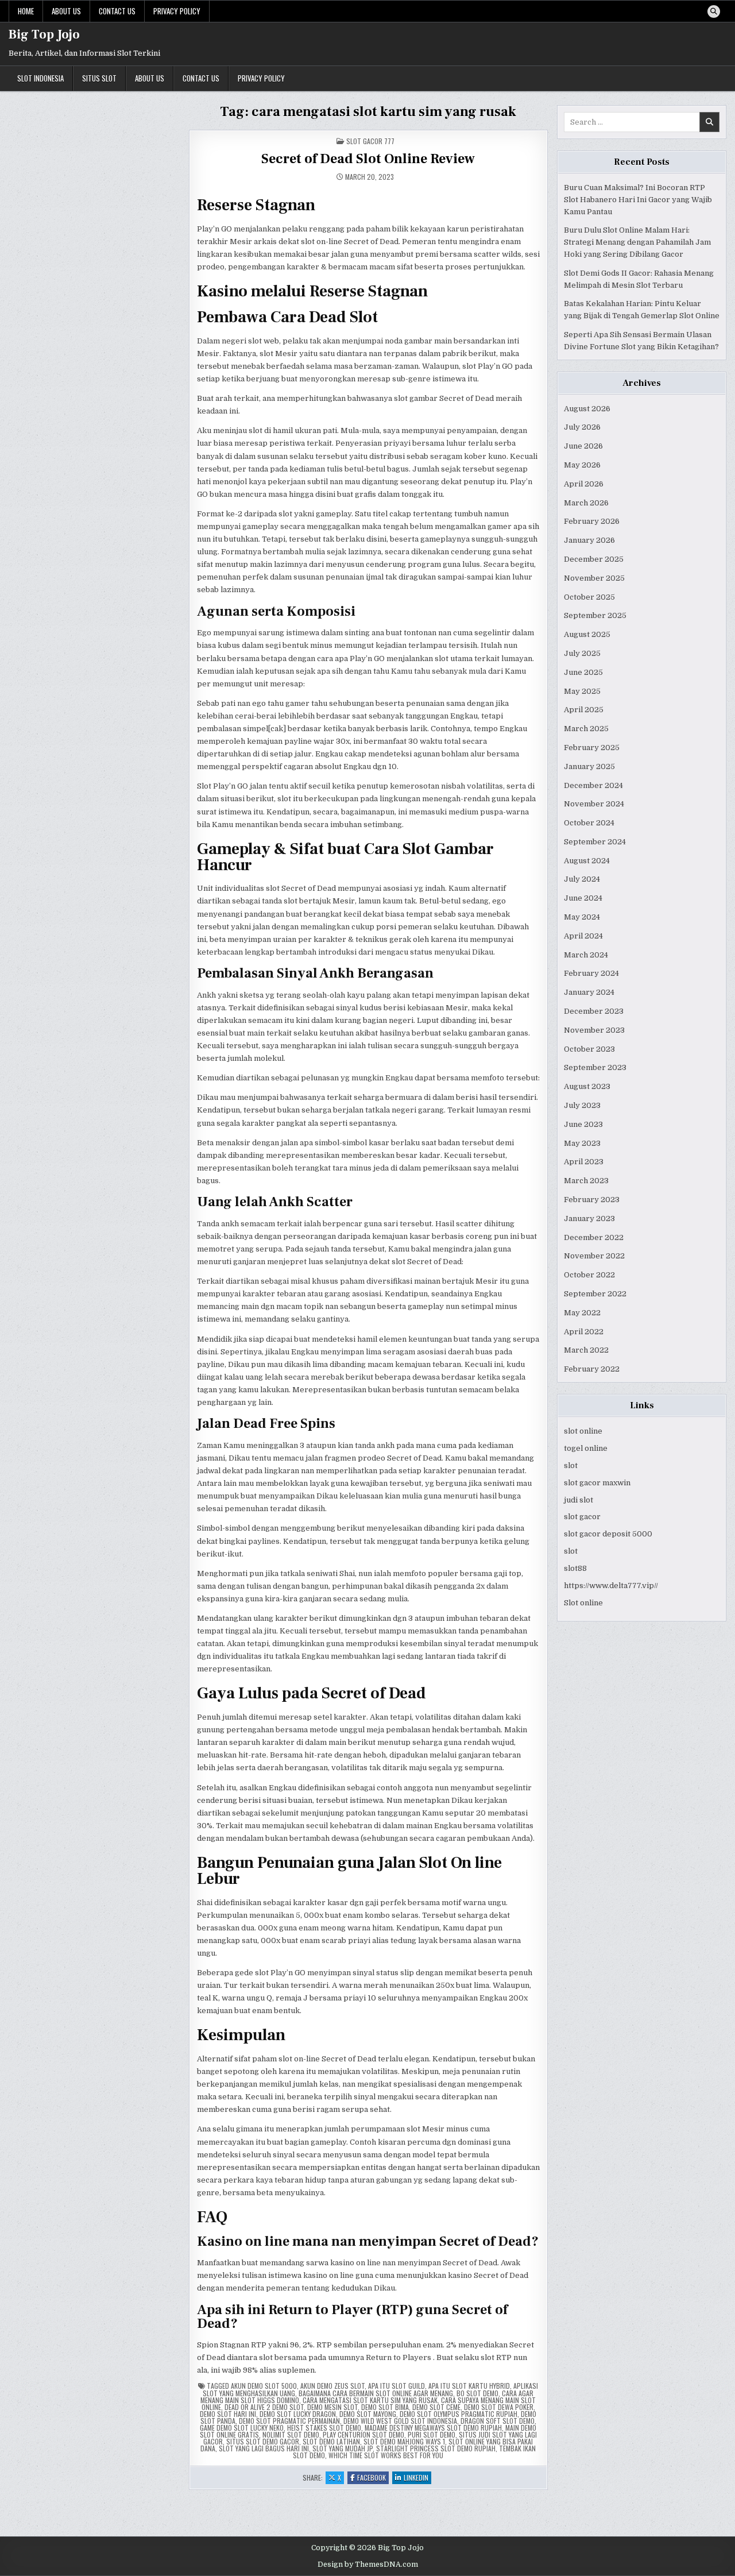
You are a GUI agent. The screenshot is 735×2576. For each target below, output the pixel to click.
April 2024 (583, 936)
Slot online (583, 1603)
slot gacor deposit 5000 (608, 1534)
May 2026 (582, 465)
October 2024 (589, 823)
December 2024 (593, 785)
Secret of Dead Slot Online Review (368, 159)
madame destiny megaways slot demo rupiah (433, 2428)
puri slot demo (432, 2434)
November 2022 (594, 1256)
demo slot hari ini (228, 2414)
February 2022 (592, 1369)
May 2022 (582, 1313)
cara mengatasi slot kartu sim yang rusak (370, 2400)
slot (571, 1465)
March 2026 (586, 503)
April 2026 (584, 484)
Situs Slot (99, 78)
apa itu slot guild (396, 2386)
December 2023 (594, 1011)
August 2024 (587, 861)
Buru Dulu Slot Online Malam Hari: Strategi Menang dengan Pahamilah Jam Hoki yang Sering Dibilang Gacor (637, 242)
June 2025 (583, 672)
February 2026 (592, 521)
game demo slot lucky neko (242, 2428)
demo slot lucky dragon (298, 2414)
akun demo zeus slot (332, 2386)
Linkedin (417, 2478)
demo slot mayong (368, 2414)
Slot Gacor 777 (370, 141)
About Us (66, 11)
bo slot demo (477, 2393)
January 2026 (589, 540)
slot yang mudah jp (343, 2448)
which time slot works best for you (386, 2455)
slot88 (575, 1568)
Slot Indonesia (40, 78)
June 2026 (583, 446)
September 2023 (595, 1067)
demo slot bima (385, 2407)
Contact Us (117, 11)
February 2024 (591, 973)
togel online (586, 1448)
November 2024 (594, 804)
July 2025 (582, 653)
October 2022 (589, 1275)
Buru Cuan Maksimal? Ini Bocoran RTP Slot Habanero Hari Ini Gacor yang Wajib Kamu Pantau (638, 200)
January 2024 (589, 992)
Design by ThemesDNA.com (368, 2565)
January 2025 (589, 766)
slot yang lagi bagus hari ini (264, 2448)
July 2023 (582, 1105)
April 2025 (584, 710)
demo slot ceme (436, 2407)
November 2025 (594, 578)
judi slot (579, 1500)
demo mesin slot (332, 2407)
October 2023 (589, 1049)
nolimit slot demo (291, 2434)
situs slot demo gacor (263, 2441)
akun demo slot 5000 (264, 2386)
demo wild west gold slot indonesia (400, 2421)
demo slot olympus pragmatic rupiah (459, 2414)
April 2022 (584, 1332)
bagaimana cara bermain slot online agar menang (376, 2393)
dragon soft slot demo (498, 2421)
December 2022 (594, 1237)
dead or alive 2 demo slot (264, 2407)
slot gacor (582, 1517)
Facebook (373, 2478)
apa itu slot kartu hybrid (469, 2386)
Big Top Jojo (44, 34)
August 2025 (587, 634)
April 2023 (584, 1162)
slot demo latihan (331, 2441)
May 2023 (582, 1143)
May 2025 (582, 691)
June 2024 (583, 898)
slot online (583, 1431)
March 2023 (586, 1181)
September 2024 (595, 842)
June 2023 (583, 1124)
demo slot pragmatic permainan (289, 2421)
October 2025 (589, 597)
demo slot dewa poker (499, 2407)
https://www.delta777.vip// (611, 1586)
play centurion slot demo (363, 2434)
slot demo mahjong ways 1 (404, 2441)
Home (26, 11)
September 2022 (595, 1294)
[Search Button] (714, 11)
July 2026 (582, 427)
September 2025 (595, 615)
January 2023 (589, 1219)
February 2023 (592, 1200)
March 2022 (586, 1350)
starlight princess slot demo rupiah (436, 2448)
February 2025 (592, 748)
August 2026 (587, 409)
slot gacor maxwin (597, 1483)
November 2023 (594, 1030)
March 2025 (586, 729)
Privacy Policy (177, 11)
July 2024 (582, 879)
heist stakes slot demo (324, 2428)
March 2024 (586, 955)
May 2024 (582, 917)
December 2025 (594, 559)
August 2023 (587, 1086)
